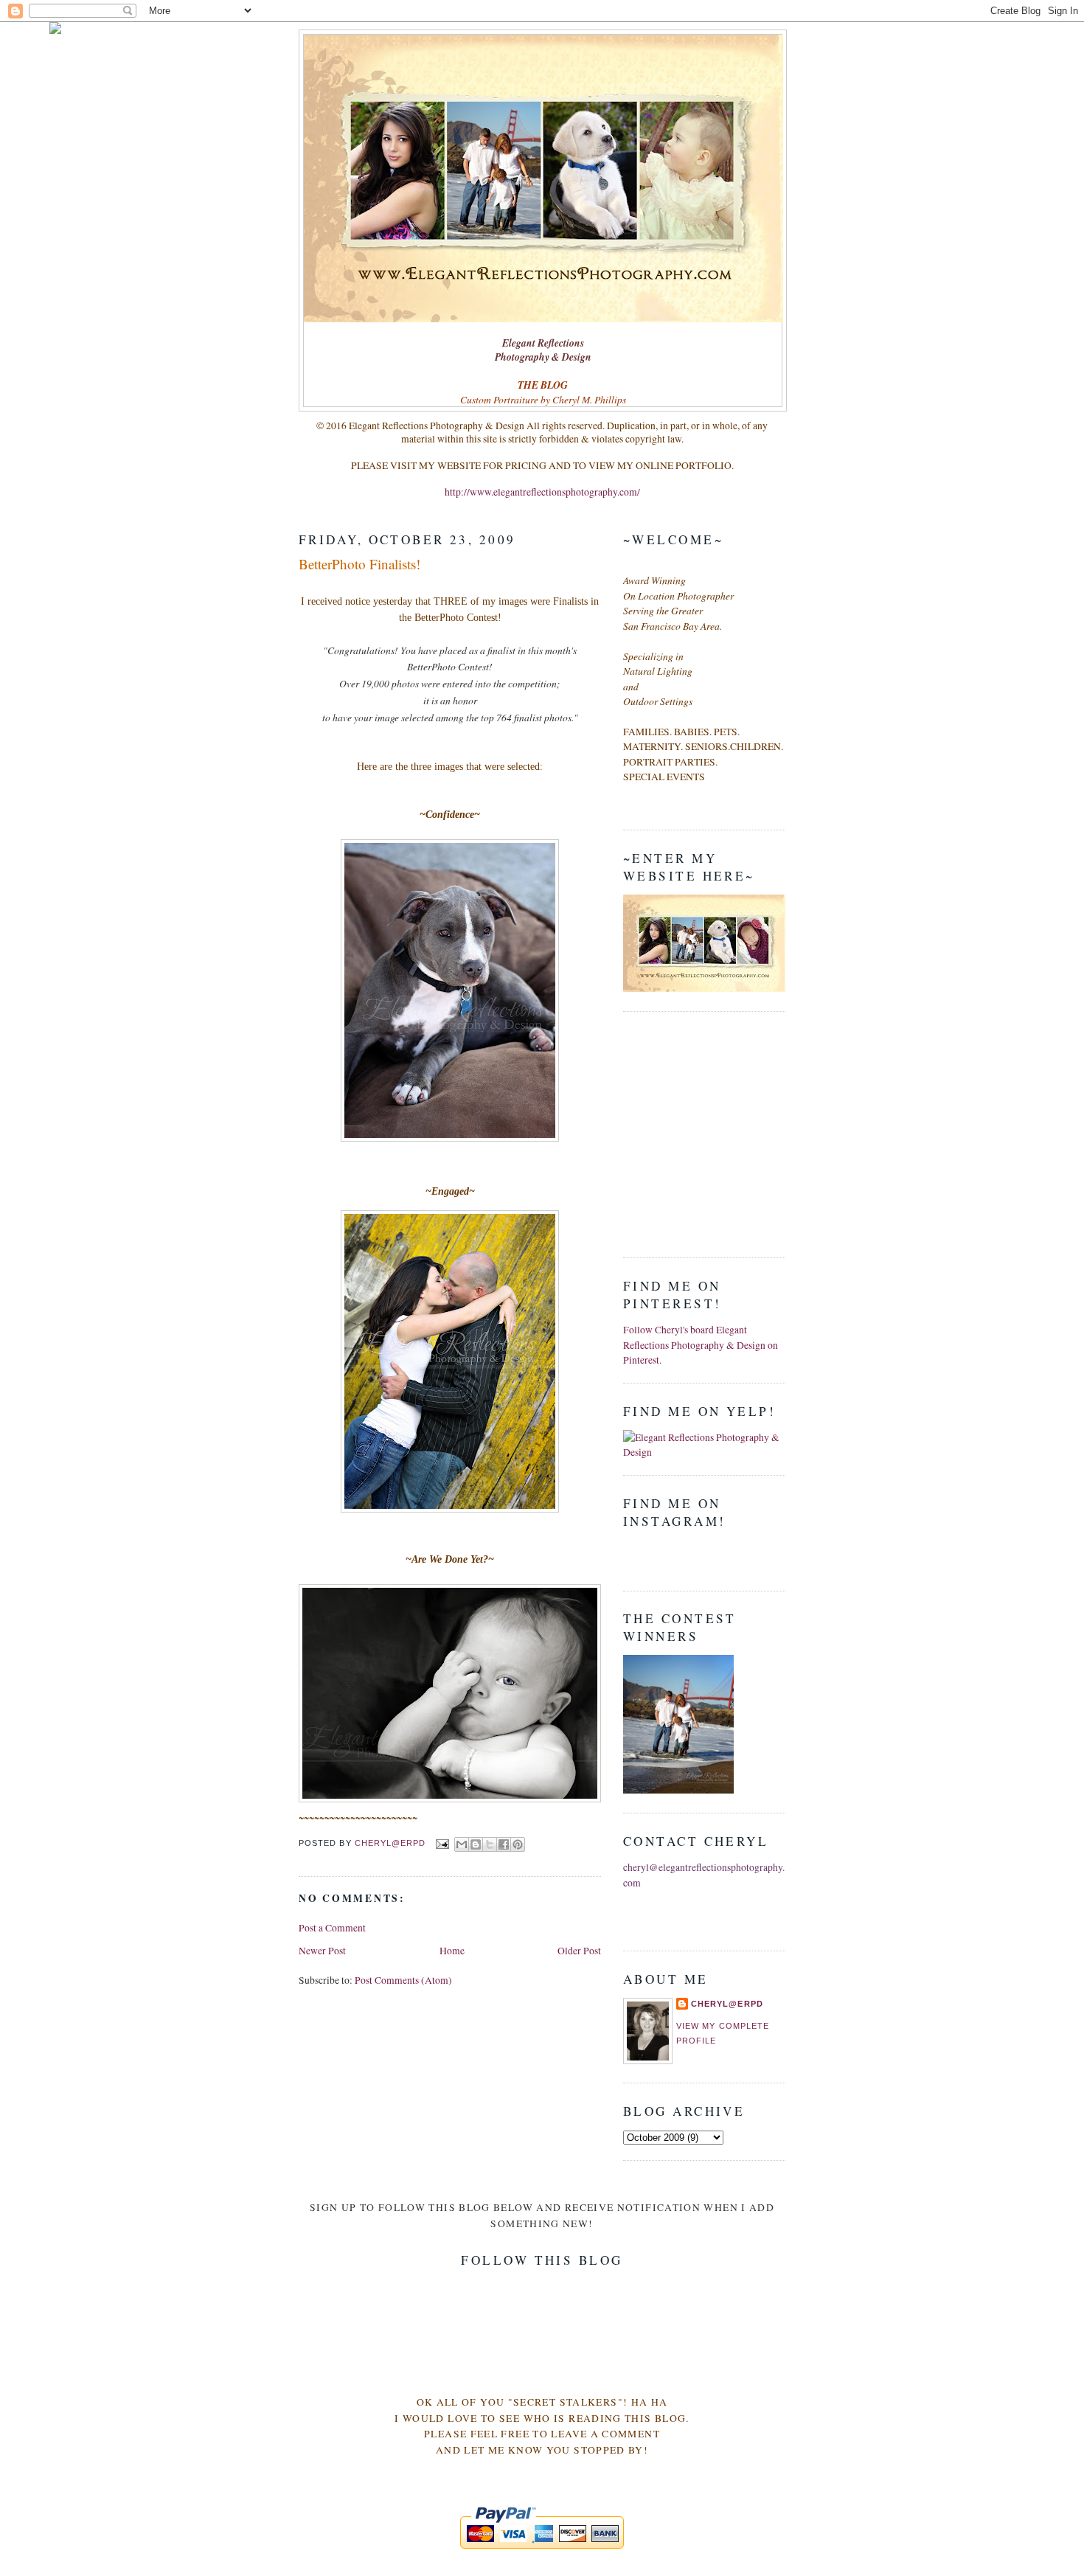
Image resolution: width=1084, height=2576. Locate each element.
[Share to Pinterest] (518, 1844)
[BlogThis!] (476, 1844)
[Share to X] (490, 1844)
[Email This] (462, 1844)
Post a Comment (332, 1928)
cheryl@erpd (727, 2004)
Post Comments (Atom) (403, 1980)
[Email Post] (441, 1843)
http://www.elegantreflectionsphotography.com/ (542, 492)
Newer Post (322, 1951)
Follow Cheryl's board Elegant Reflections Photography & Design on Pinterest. (701, 1345)
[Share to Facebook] (504, 1844)
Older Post (579, 1951)
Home (452, 1951)
